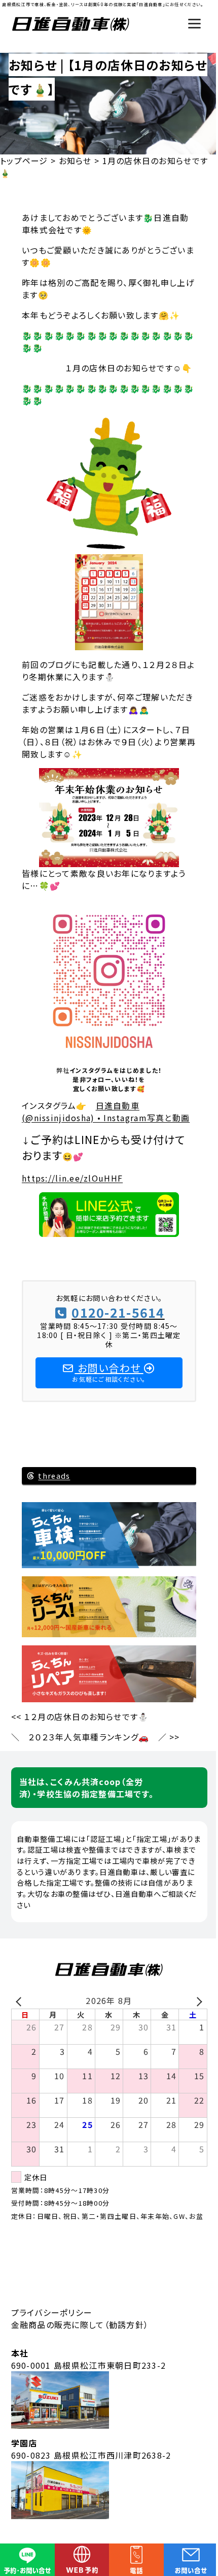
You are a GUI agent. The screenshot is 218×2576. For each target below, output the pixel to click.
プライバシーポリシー (52, 2312)
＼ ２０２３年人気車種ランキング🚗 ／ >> (96, 1737)
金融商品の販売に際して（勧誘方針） (80, 2325)
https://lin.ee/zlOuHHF (72, 1178)
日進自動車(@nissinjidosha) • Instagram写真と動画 (106, 1111)
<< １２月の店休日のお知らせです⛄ (80, 1716)
